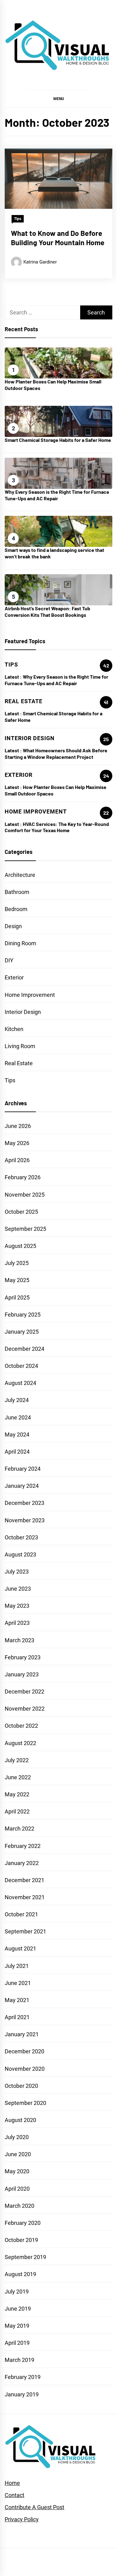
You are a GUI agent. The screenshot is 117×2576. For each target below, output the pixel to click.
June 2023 (18, 1589)
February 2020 (23, 2223)
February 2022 (23, 1846)
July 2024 (17, 1400)
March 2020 (19, 2206)
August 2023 (20, 1554)
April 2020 (17, 2189)
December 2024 (24, 1349)
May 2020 (17, 2171)
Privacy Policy (22, 2519)
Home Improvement (30, 995)
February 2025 (23, 1315)
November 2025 (25, 1195)
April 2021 (17, 2017)
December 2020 (24, 2051)
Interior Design (23, 1012)
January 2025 (22, 1332)
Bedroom (16, 909)
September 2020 (25, 2103)
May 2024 (17, 1435)
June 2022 (18, 1777)
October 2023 (21, 1537)
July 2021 (17, 1966)
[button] (58, 99)
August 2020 (20, 2120)
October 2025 (21, 1212)
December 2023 (24, 1503)
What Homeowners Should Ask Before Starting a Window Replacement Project (56, 754)
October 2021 (21, 1914)
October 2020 (21, 2086)
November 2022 (25, 1709)
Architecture (20, 875)
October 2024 (21, 1366)
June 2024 (18, 1417)
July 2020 (17, 2137)
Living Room (20, 1046)
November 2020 (25, 2069)
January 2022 (22, 1863)
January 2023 (22, 1674)
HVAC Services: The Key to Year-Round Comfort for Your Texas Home (57, 827)
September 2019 (25, 2257)
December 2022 (24, 1691)
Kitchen (14, 1029)
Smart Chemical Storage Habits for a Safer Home (58, 440)
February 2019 (23, 2377)
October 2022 (21, 1726)
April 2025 (17, 1297)
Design (13, 926)
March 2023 (19, 1640)
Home (12, 2483)
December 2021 (24, 1880)
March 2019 (19, 2360)
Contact (15, 2495)
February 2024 (23, 1469)
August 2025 (20, 1246)
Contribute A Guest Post (34, 2507)
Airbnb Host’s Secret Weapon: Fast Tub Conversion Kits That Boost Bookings (47, 612)
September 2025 (25, 1229)
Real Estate (19, 1063)
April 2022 (17, 1811)
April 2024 (17, 1452)
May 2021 (17, 2000)
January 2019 (22, 2394)
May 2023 (17, 1606)
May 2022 (17, 1794)
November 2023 (25, 1520)
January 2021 (22, 2034)
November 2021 (25, 1897)
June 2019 (18, 2309)
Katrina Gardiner (40, 262)
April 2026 (17, 1160)
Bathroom (17, 892)
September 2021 (25, 1931)
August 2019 (20, 2274)
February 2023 (23, 1657)
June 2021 (18, 1983)
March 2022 (19, 1829)
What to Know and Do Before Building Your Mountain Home (58, 238)
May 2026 (17, 1143)
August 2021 (20, 1948)
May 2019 (17, 2326)
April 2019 (17, 2343)
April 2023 (17, 1623)
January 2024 (22, 1486)
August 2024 (20, 1383)
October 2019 (21, 2240)
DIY (9, 960)
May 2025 (17, 1280)
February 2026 (23, 1177)
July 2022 (17, 1760)
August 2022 (20, 1743)
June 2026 (18, 1126)
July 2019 (17, 2292)
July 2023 (17, 1572)
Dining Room (20, 943)
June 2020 (18, 2154)
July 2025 (17, 1263)
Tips (18, 219)
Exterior (14, 977)
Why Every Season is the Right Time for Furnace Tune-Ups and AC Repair (57, 495)
